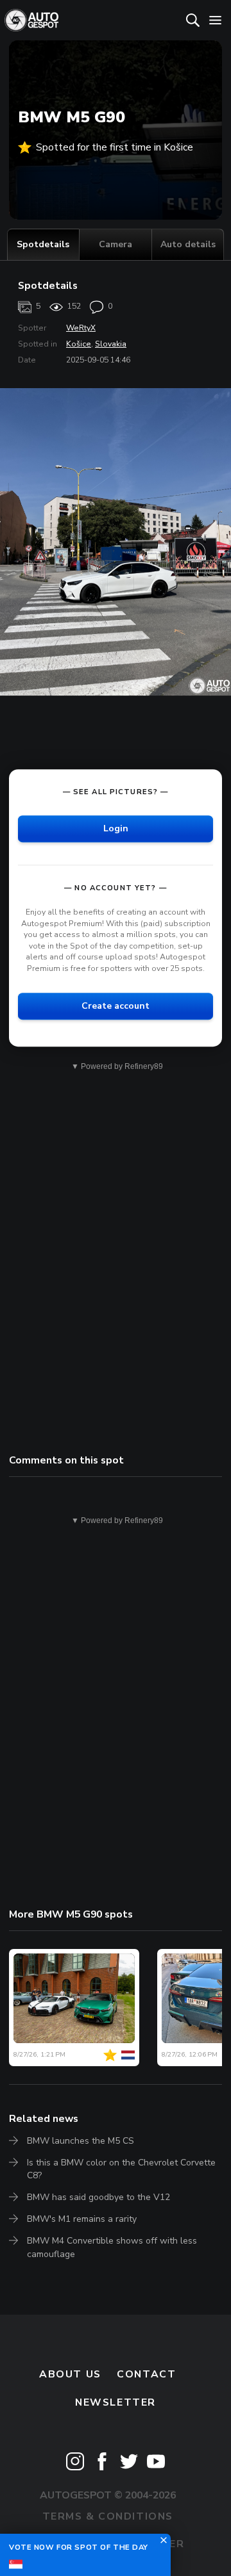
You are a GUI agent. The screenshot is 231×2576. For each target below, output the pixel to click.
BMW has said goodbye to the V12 (98, 2197)
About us (70, 2374)
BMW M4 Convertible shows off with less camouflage (112, 2247)
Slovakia (111, 344)
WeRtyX (81, 328)
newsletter (116, 2402)
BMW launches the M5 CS (81, 2141)
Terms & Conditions (108, 2516)
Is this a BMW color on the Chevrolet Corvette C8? (121, 2169)
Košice (79, 344)
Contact (146, 2374)
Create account (116, 1006)
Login (116, 828)
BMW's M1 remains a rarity (82, 2219)
